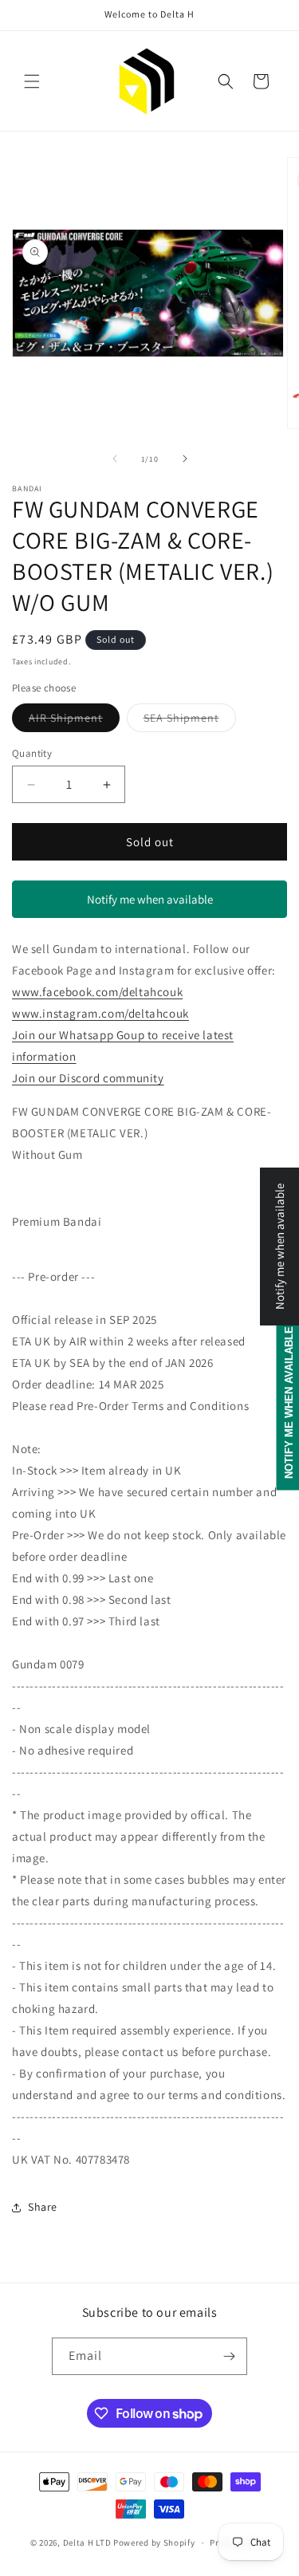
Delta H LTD (87, 2543)
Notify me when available (150, 899)
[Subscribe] (229, 2356)
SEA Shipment (190, 721)
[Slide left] (115, 459)
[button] (32, 81)
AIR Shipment (74, 721)
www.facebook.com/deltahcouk (97, 992)
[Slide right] (185, 459)
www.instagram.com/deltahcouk (100, 1013)
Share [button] (43, 2207)
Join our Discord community (88, 1078)
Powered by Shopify (154, 2543)
